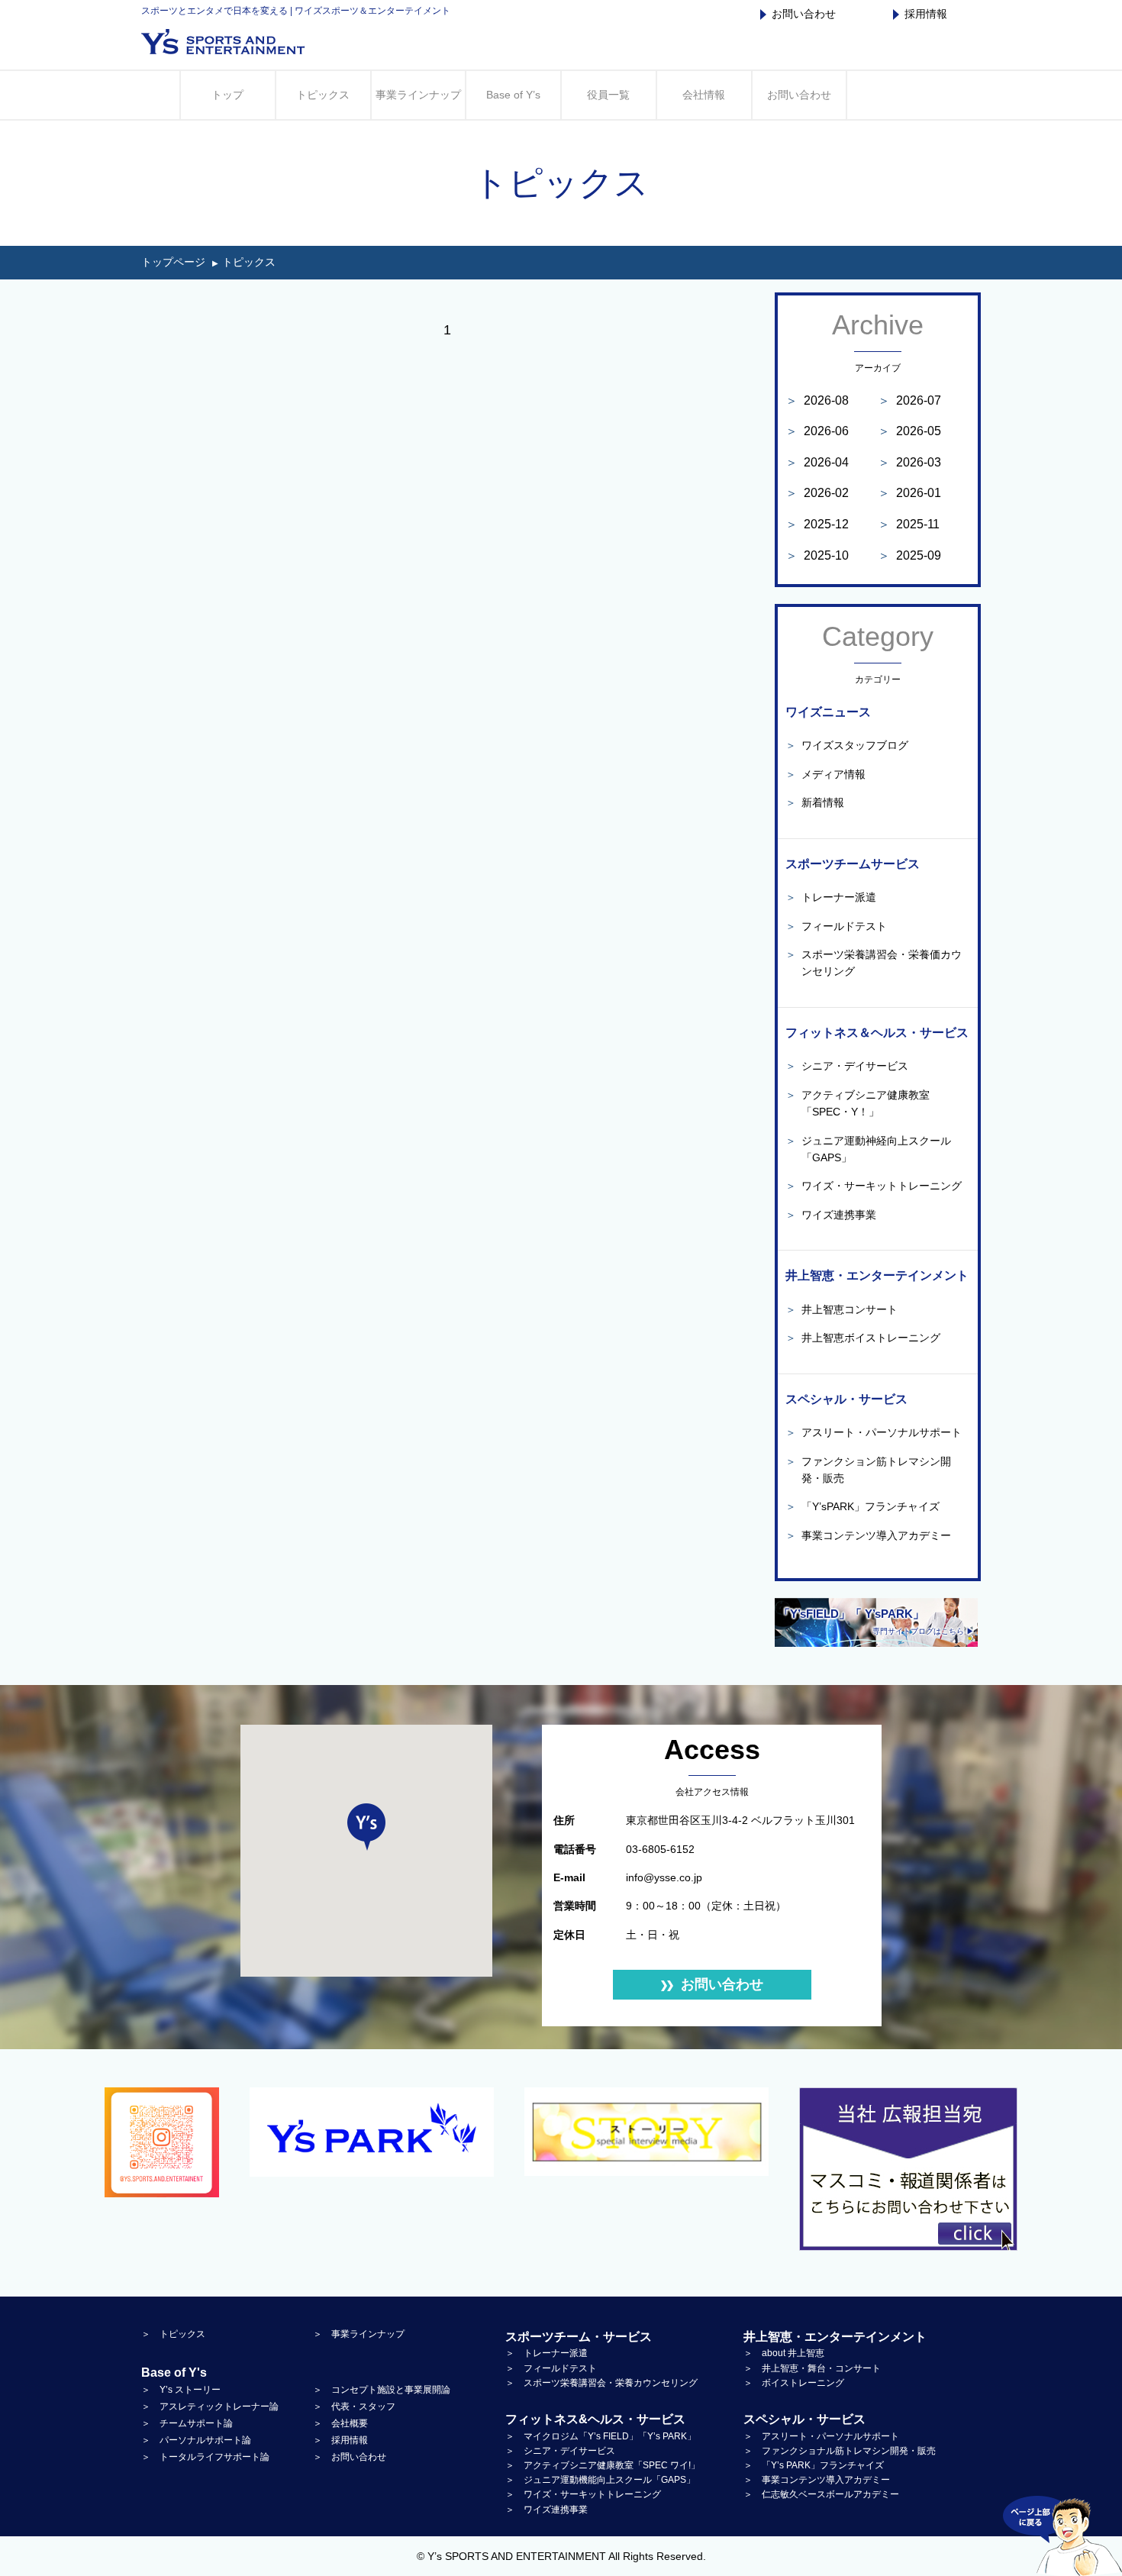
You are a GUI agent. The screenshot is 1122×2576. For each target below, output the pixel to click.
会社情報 (704, 95)
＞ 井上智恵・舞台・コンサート (812, 2368)
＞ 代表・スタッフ (354, 2407)
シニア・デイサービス (847, 1066)
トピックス (323, 95)
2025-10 (817, 555)
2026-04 (817, 462)
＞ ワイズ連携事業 (546, 2510)
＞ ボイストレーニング (794, 2383)
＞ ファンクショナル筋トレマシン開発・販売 (840, 2451)
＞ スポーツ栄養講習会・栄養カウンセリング (601, 2383)
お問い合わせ (804, 14)
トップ (227, 95)
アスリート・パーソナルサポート (874, 1432)
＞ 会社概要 (340, 2423)
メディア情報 (825, 774)
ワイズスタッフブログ (847, 745)
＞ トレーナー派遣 (546, 2353)
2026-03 (909, 462)
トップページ (173, 262)
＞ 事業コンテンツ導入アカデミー (817, 2480)
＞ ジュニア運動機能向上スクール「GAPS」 (600, 2480)
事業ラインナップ (418, 95)
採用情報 (926, 14)
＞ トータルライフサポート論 (205, 2457)
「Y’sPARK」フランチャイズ (862, 1506)
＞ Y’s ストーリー (181, 2390)
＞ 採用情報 (340, 2440)
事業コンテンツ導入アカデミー (868, 1535)
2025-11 (909, 524)
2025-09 (909, 555)
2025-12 (817, 524)
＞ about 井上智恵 (784, 2353)
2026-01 (909, 493)
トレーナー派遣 (831, 897)
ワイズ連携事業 (831, 1215)
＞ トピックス (173, 2334)
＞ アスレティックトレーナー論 (210, 2407)
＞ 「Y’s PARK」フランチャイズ (814, 2465)
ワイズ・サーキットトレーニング (874, 1186)
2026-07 (909, 400)
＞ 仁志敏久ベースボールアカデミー (821, 2494)
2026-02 (817, 493)
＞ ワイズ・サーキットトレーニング (583, 2494)
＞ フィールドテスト (551, 2368)
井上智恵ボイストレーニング (863, 1338)
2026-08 (817, 400)
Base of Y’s (513, 95)
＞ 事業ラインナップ (359, 2334)
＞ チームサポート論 (187, 2423)
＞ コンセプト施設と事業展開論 (382, 2390)
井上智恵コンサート (841, 1309)
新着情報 (815, 802)
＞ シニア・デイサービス (560, 2451)
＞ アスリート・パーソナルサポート (821, 2436)
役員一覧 (608, 95)
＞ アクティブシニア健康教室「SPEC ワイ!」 (603, 2465)
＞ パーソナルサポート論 (196, 2440)
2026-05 (909, 431)
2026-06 (817, 431)
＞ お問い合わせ (350, 2457)
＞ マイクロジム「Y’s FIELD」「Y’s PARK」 (601, 2436)
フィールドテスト (836, 926)
